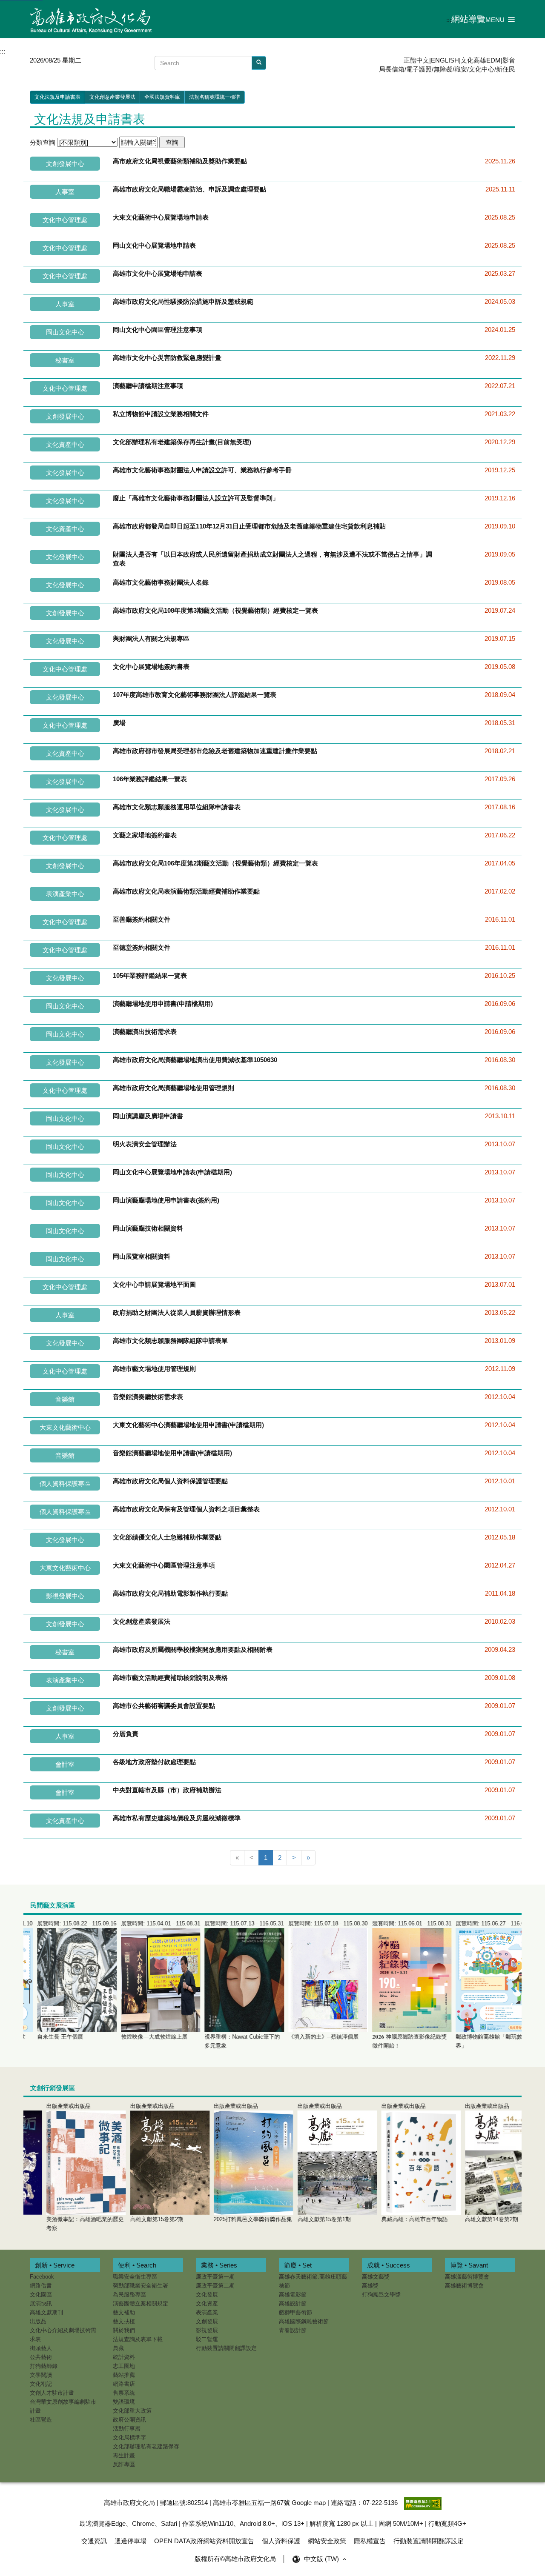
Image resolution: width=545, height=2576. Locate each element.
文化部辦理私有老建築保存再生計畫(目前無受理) (182, 442)
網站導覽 (468, 19)
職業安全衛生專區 (135, 2277)
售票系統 (124, 2393)
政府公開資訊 (129, 2420)
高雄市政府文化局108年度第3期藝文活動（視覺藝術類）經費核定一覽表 (215, 610)
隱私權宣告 (370, 2541)
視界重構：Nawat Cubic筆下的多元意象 (230, 1985)
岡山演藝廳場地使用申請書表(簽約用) (166, 1200)
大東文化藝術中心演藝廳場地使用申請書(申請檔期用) (188, 1425)
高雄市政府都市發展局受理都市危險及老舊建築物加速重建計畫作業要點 (215, 751)
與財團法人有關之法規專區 (151, 638)
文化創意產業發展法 (112, 97)
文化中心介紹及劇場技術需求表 (63, 2335)
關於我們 (124, 2330)
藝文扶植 (124, 2321)
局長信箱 (392, 69)
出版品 (38, 2321)
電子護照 (419, 69)
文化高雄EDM (481, 60)
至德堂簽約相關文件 (142, 947)
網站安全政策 (327, 2541)
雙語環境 (124, 2402)
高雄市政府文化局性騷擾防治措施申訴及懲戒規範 (183, 301)
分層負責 (126, 1734)
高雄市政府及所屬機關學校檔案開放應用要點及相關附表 (193, 1649)
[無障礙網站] (423, 2503)
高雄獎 (370, 2286)
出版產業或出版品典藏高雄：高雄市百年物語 (392, 2163)
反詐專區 (124, 2464)
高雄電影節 (293, 2295)
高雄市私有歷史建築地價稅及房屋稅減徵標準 (177, 1818)
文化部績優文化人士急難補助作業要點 (167, 1537)
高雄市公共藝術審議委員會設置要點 (164, 1706)
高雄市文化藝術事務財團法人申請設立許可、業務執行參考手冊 (202, 470)
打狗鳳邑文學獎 (381, 2295)
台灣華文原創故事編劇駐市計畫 (63, 2406)
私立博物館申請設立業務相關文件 (161, 414)
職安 (461, 69)
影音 (509, 60)
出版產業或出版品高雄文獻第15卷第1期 (301, 2163)
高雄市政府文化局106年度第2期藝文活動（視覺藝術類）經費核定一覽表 (215, 863)
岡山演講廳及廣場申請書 (148, 1116)
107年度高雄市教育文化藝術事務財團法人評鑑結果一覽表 (195, 695)
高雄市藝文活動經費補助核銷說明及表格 (170, 1678)
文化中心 (482, 69)
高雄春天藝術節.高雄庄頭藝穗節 (313, 2281)
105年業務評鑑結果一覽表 (150, 975)
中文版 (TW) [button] (322, 2559)
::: (449, 20)
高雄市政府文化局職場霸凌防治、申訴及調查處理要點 (189, 189)
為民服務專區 (129, 2295)
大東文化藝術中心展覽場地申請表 (161, 217)
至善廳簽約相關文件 (142, 919)
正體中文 (416, 60)
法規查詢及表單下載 (138, 2339)
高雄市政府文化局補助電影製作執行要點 (170, 1593)
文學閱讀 (41, 2375)
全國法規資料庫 (162, 97)
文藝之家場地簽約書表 (145, 835)
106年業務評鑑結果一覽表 (150, 779)
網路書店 (124, 2384)
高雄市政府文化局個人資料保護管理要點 (170, 1481)
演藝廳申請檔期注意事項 (148, 386)
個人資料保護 (281, 2541)
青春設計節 (293, 2330)
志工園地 (124, 2366)
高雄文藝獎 (376, 2277)
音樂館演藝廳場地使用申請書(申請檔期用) (172, 1453)
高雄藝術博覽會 (464, 2286)
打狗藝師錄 (44, 2366)
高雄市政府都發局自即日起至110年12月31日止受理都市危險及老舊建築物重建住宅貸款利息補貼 (249, 526)
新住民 (506, 69)
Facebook (42, 2277)
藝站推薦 (124, 2375)
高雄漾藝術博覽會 (467, 2277)
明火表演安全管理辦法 (145, 1144)
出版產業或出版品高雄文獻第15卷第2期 (134, 2163)
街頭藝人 (41, 2348)
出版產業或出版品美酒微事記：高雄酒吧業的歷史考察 (62, 2167)
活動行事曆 (127, 2429)
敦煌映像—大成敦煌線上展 (147, 1980)
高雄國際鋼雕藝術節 (304, 2321)
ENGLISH (445, 60)
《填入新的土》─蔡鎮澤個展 (314, 1980)
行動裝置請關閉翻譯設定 (226, 2348)
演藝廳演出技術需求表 (145, 1032)
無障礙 (443, 69)
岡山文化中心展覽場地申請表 (154, 245)
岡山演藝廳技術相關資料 (148, 1228)
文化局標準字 (129, 2437)
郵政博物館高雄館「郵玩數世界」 (482, 1985)
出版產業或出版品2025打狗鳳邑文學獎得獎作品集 (230, 2163)
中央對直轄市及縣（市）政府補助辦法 (167, 1790)
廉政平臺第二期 (215, 2286)
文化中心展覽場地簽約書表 (151, 667)
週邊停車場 (131, 2541)
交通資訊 (94, 2541)
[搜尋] (259, 63)
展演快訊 (41, 2303)
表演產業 (207, 2312)
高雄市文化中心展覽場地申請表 (158, 273)
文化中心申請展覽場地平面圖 (154, 1284)
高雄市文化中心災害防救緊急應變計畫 (167, 358)
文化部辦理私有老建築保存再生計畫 (146, 2451)
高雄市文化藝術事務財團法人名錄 (161, 582)
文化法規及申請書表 (57, 97)
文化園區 (41, 2295)
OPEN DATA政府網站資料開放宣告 (204, 2541)
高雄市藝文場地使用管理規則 (154, 1369)
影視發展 (207, 2330)
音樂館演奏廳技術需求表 (148, 1397)
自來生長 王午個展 (63, 1980)
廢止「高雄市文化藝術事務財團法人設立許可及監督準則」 (196, 498)
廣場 (119, 723)
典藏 (118, 2348)
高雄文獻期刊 (46, 2312)
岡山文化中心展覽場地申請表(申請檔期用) (172, 1172)
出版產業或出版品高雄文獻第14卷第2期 (469, 2163)
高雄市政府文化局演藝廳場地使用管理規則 (174, 1088)
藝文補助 (124, 2312)
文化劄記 (41, 2384)
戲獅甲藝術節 (295, 2312)
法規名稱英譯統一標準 (215, 97)
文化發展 (207, 2295)
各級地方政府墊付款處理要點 (154, 1762)
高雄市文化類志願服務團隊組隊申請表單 (170, 1341)
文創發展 (207, 2321)
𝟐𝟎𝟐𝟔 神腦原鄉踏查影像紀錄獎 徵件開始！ (398, 1985)
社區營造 (41, 2420)
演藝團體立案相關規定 (141, 2303)
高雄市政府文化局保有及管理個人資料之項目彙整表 (186, 1509)
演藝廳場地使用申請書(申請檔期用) (163, 1004)
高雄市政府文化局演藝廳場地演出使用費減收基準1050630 (195, 1060)
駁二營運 (207, 2339)
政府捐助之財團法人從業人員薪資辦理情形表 (177, 1312)
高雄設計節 (293, 2303)
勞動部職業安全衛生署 (141, 2286)
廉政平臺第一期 (215, 2277)
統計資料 (124, 2357)
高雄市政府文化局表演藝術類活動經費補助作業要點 (186, 891)
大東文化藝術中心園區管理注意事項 (164, 1565)
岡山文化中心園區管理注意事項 (158, 330)
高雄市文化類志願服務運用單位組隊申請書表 (177, 807)
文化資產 (207, 2303)
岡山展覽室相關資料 (142, 1256)
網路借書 (41, 2286)
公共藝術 (41, 2357)
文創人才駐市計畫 (52, 2393)
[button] (500, 19)
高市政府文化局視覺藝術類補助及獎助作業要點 (180, 161)
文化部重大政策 (132, 2411)
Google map (309, 2503)
